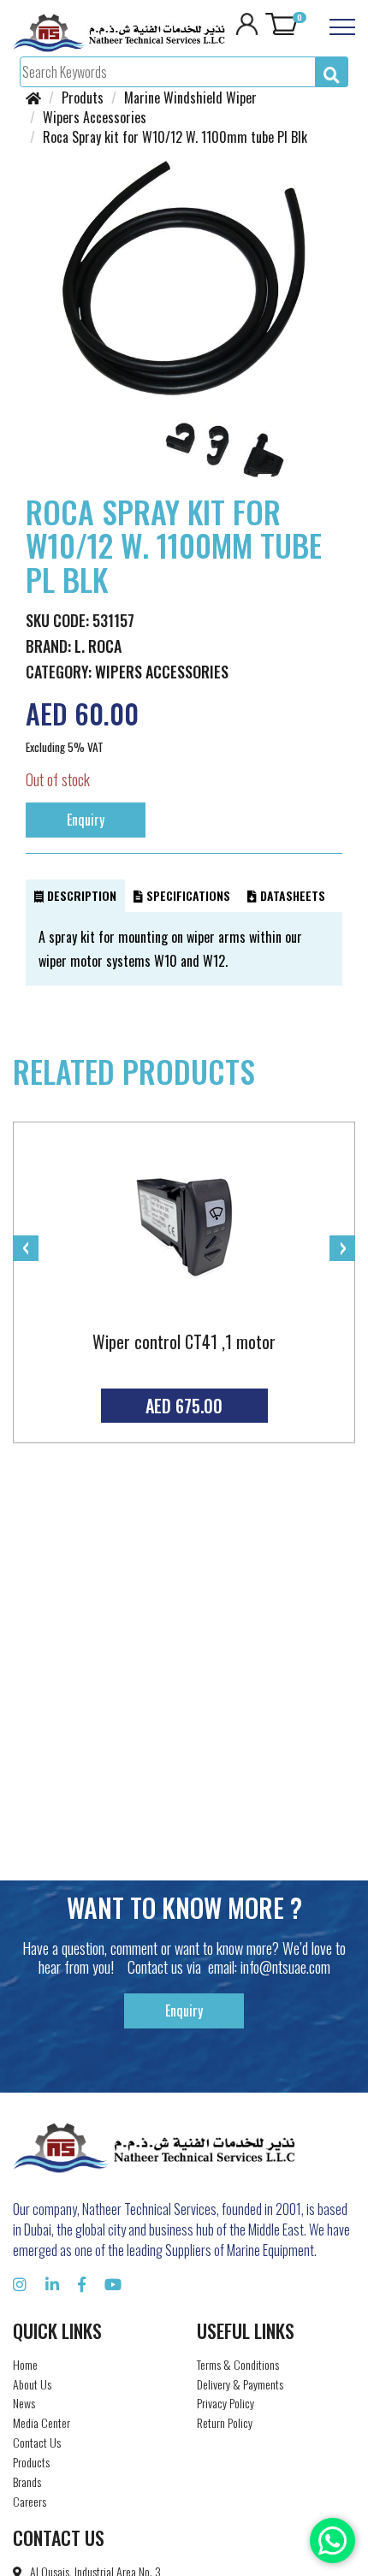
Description (80, 895)
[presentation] (26, 1248)
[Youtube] (113, 2283)
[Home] (33, 98)
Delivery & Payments (240, 2384)
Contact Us (37, 2442)
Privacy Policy (226, 2403)
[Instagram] (20, 2283)
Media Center (42, 2422)
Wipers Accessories (162, 672)
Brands (27, 2481)
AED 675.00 (184, 1406)
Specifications (187, 895)
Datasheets (291, 895)
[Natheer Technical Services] (119, 31)
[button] (327, 176)
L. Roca (98, 646)
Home (25, 2364)
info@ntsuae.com (285, 1967)
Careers (30, 2501)
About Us (32, 2384)
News (24, 2403)
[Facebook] (82, 2283)
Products (31, 2462)
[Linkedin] (52, 2283)
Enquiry (86, 820)
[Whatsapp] (332, 2540)
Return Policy (225, 2422)
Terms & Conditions (238, 2364)
